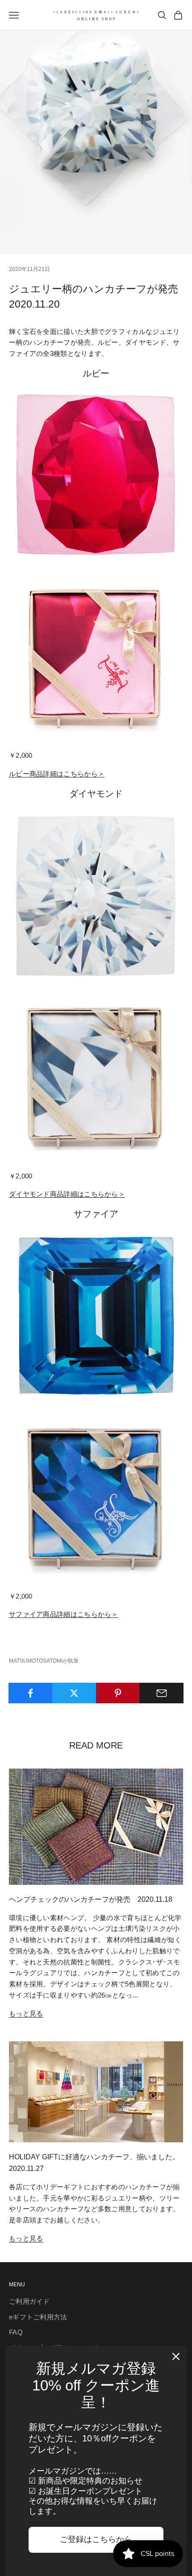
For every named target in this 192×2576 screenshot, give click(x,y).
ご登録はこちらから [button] (96, 2539)
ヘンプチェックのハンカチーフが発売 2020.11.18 (91, 1899)
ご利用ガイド (29, 2301)
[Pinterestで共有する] (118, 1693)
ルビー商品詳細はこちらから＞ (57, 774)
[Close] (176, 2356)
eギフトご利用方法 (38, 2317)
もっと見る (26, 2013)
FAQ (16, 2332)
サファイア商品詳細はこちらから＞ (64, 1614)
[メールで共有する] (161, 1693)
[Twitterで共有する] (74, 1693)
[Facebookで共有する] (31, 1693)
